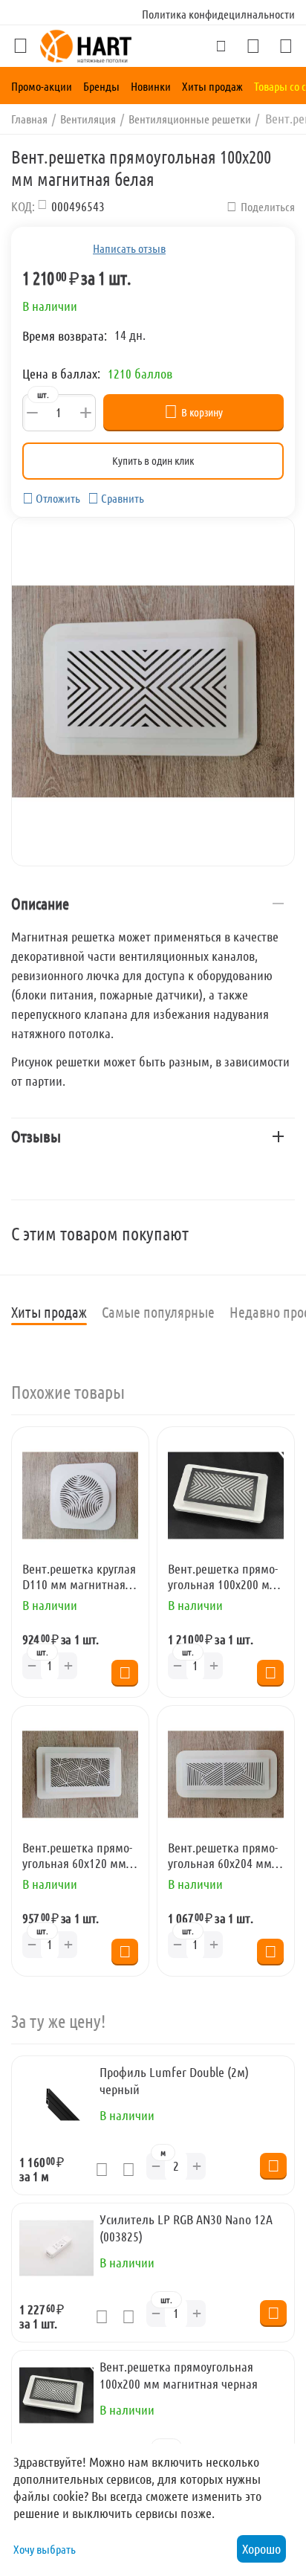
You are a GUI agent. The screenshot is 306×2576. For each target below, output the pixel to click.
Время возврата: (65, 335)
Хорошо (261, 2548)
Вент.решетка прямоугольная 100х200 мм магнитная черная (223, 1577)
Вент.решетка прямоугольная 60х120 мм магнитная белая (77, 1856)
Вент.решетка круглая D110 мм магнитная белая (79, 1577)
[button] (261, 207)
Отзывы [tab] (36, 1136)
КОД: (23, 206)
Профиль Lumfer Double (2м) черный (174, 2080)
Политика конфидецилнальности (218, 14)
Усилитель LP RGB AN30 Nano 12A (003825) (186, 2228)
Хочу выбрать (45, 2549)
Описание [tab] (40, 903)
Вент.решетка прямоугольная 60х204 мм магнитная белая (223, 1856)
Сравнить (123, 498)
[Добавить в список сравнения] (133, 2170)
